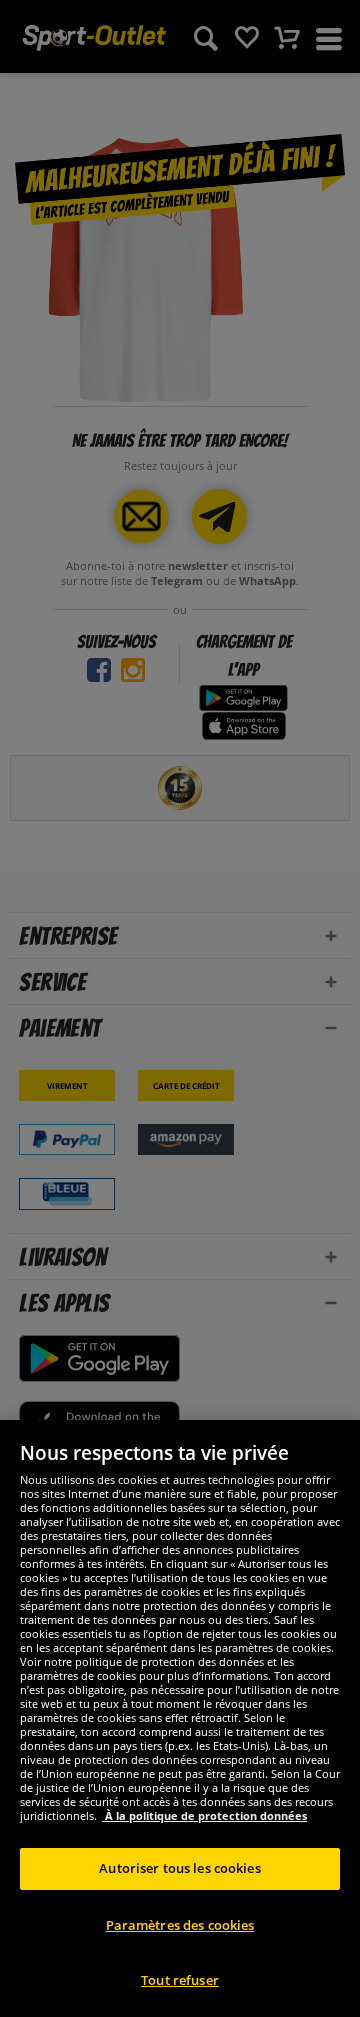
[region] (180, 1718)
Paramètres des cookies (180, 1925)
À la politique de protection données (204, 1815)
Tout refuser (180, 1980)
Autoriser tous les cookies (179, 1868)
